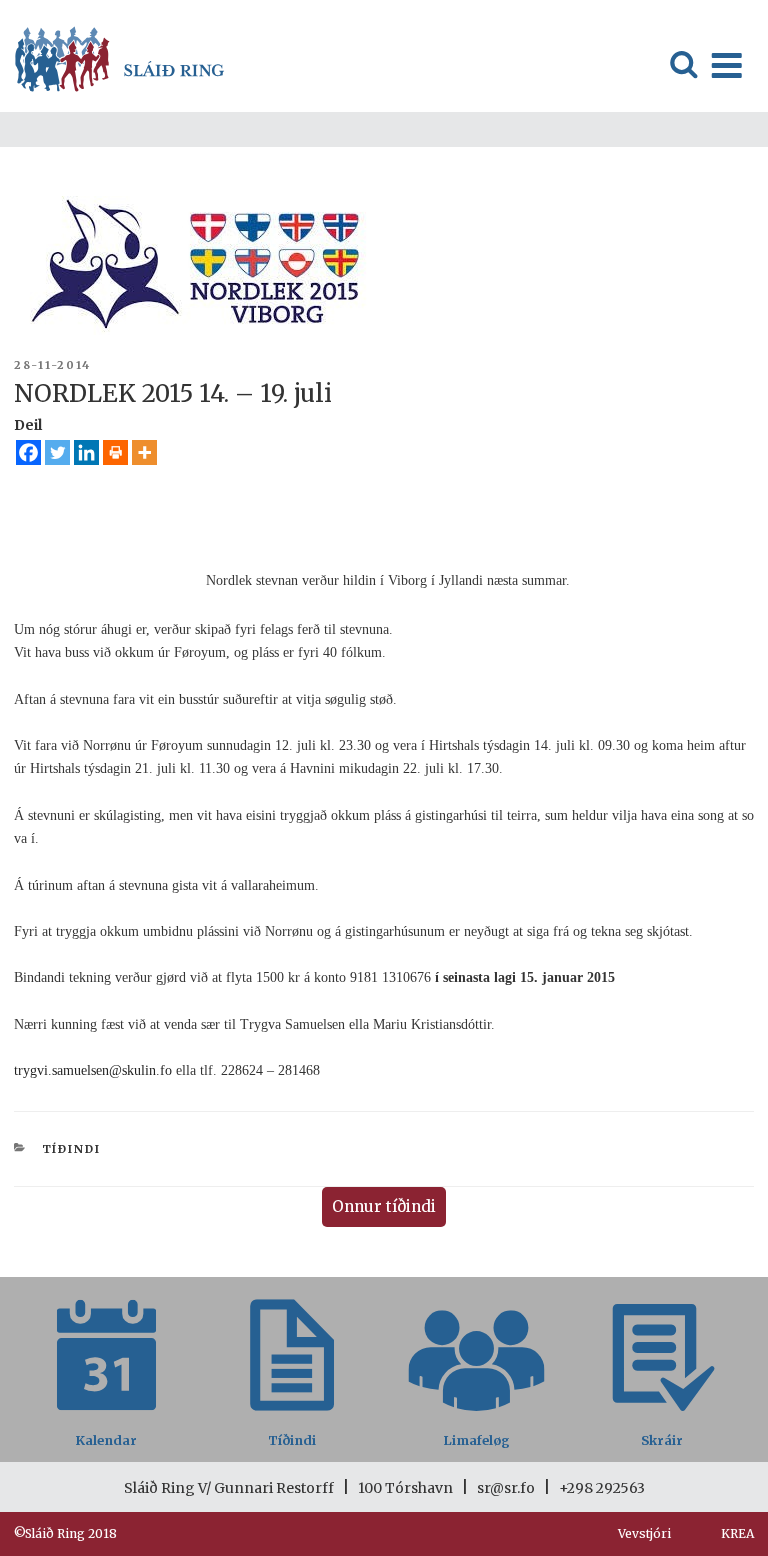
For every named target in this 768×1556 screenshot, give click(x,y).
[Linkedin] (86, 452)
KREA (737, 1533)
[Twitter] (57, 452)
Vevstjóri (644, 1533)
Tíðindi (72, 1149)
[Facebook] (28, 452)
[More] (144, 452)
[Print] (115, 452)
